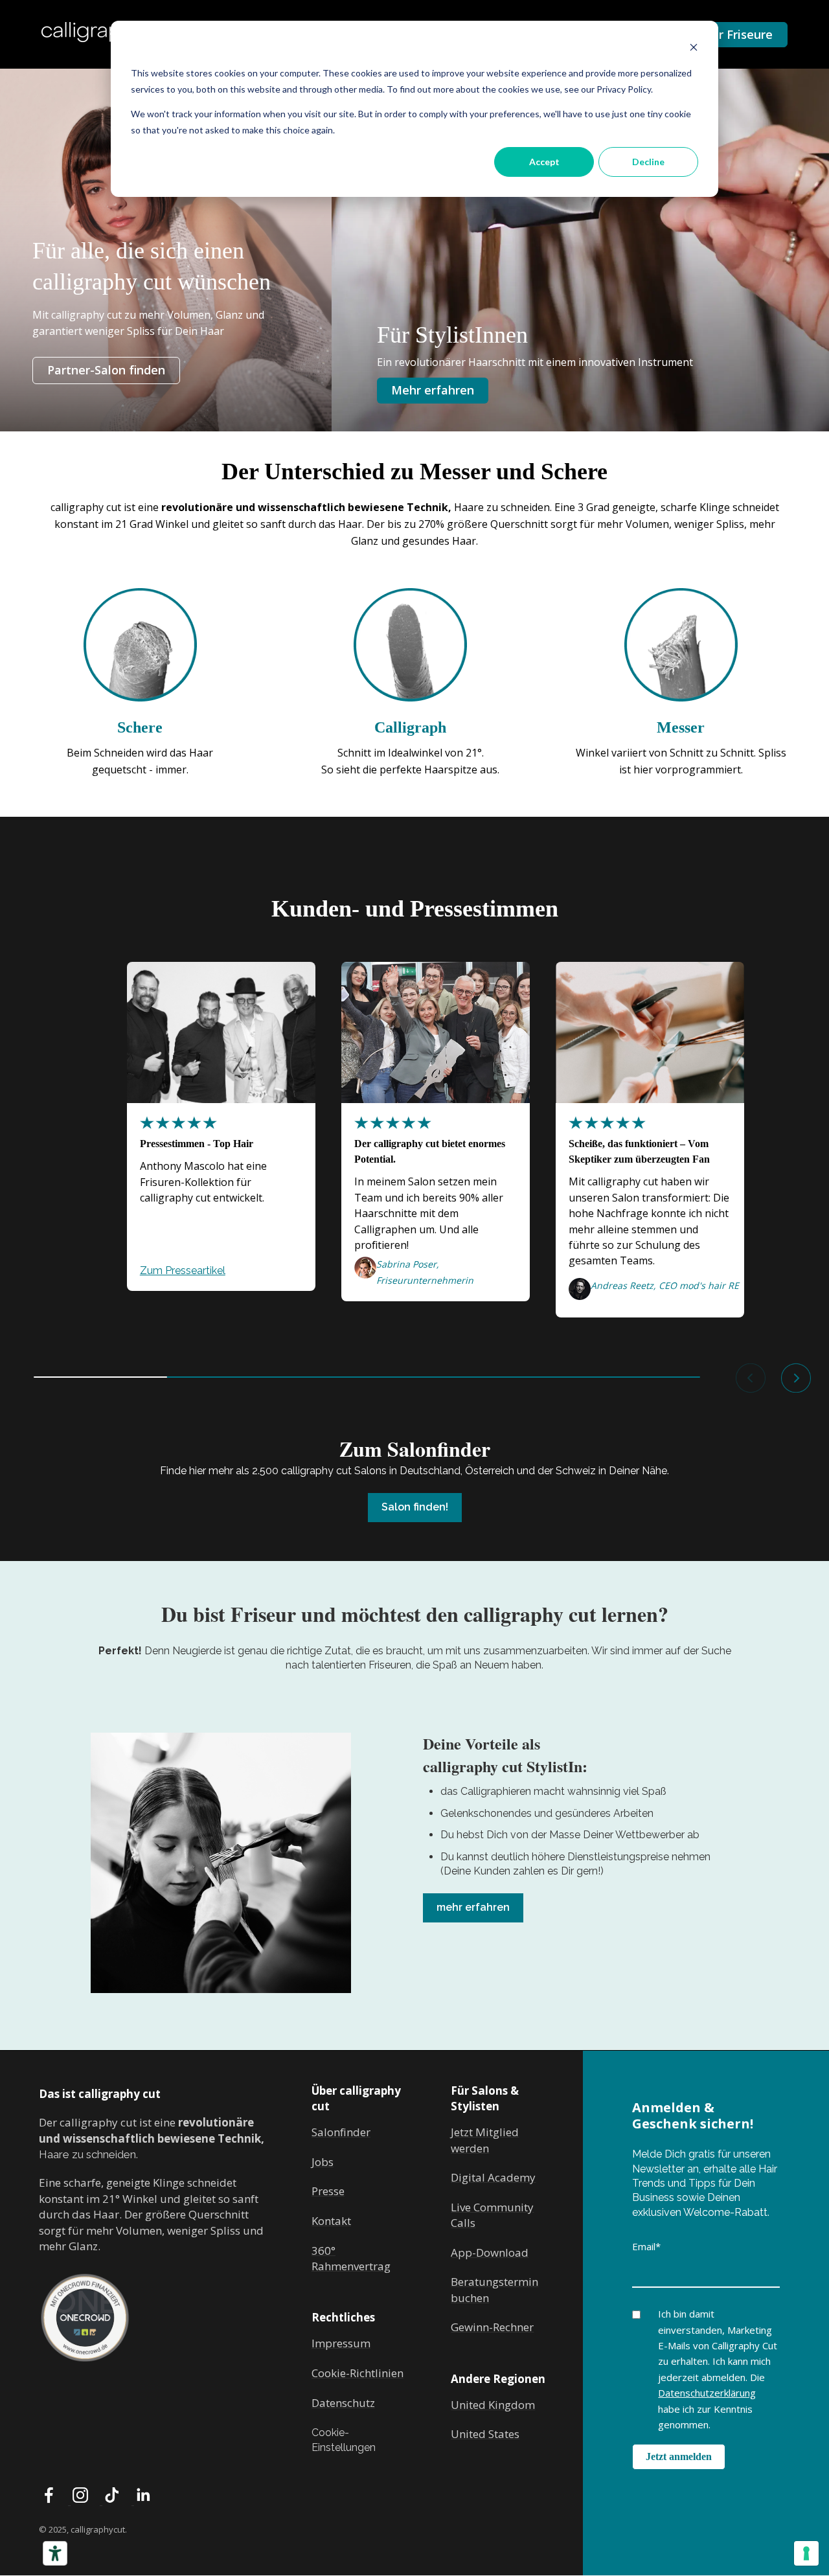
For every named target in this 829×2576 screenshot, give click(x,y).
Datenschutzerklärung (707, 2393)
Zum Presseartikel (183, 1271)
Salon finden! (415, 1507)
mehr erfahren (473, 1907)
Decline (648, 162)
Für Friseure (739, 34)
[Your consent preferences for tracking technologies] (806, 2553)
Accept (544, 162)
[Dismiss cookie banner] (694, 49)
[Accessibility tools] (55, 2553)
